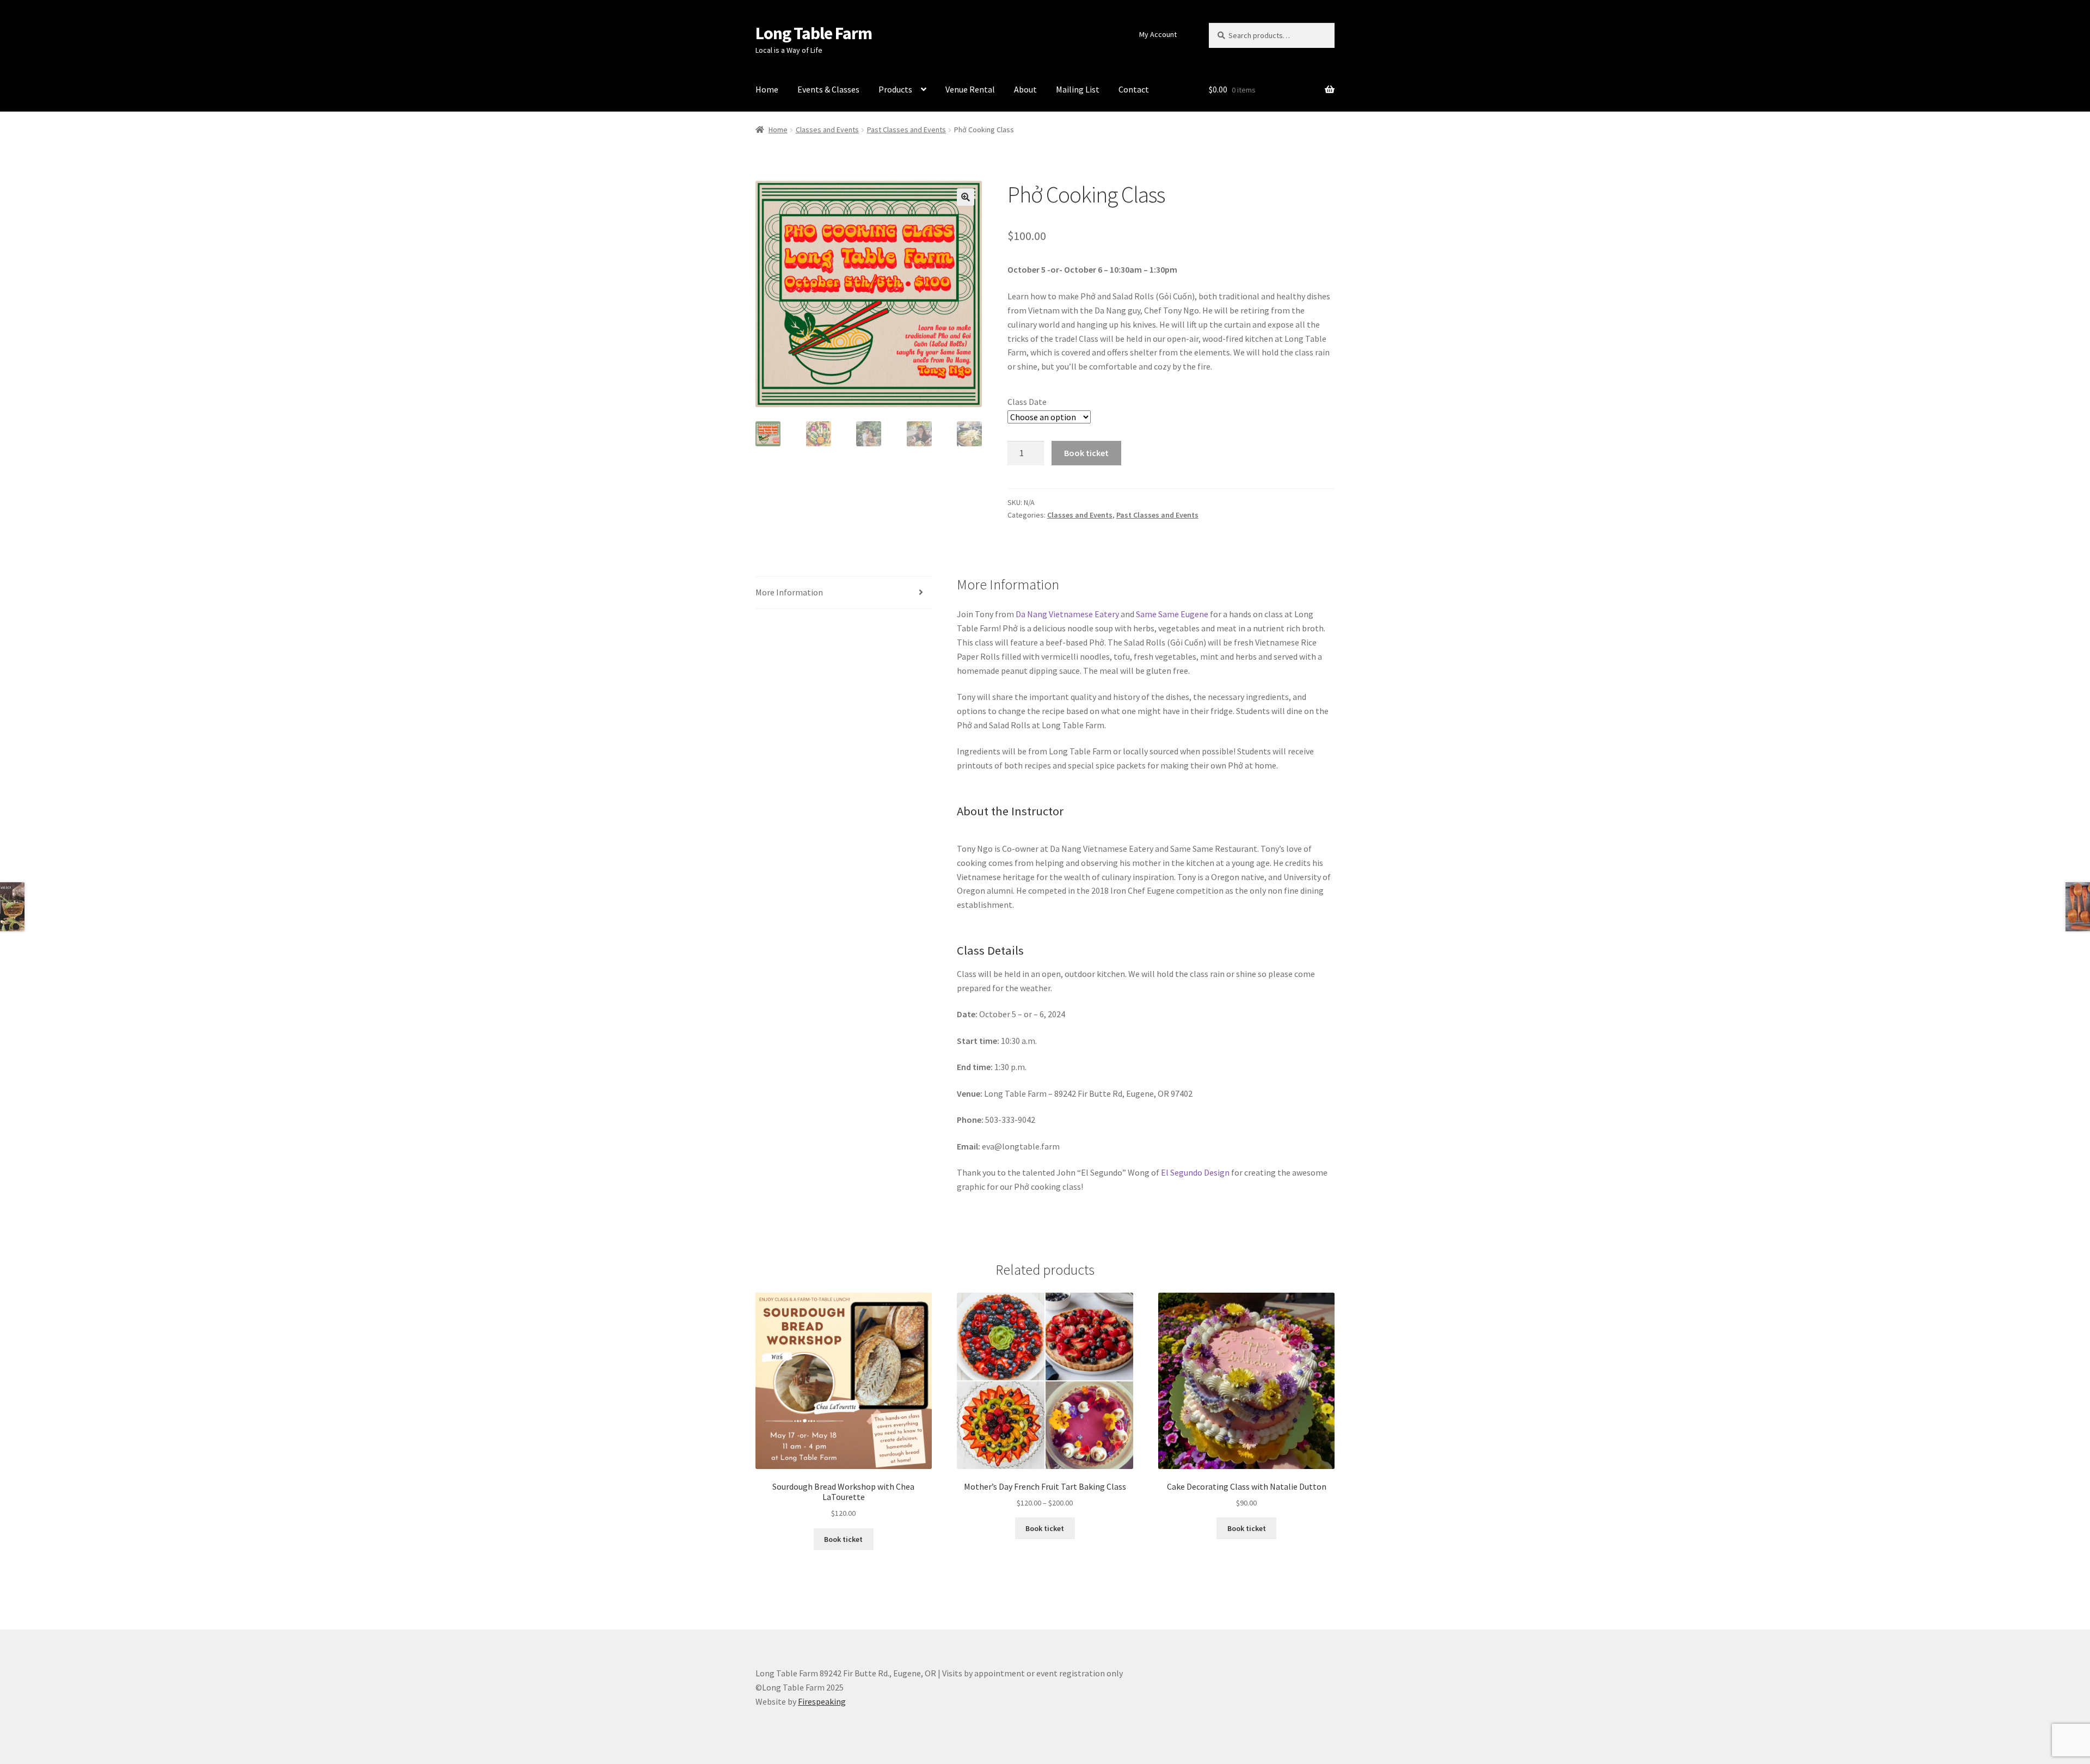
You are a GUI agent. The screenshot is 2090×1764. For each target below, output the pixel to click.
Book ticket (1086, 453)
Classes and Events (827, 130)
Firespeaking (822, 1701)
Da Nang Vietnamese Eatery (1067, 614)
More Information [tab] (789, 592)
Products (895, 89)
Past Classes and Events (906, 130)
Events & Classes (828, 89)
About (1025, 89)
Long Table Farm (814, 33)
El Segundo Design (1195, 1172)
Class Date (1027, 402)
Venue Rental (970, 89)
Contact (1134, 89)
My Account (1158, 34)
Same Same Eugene (1172, 614)
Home (767, 89)
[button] (966, 197)
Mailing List (1078, 89)
